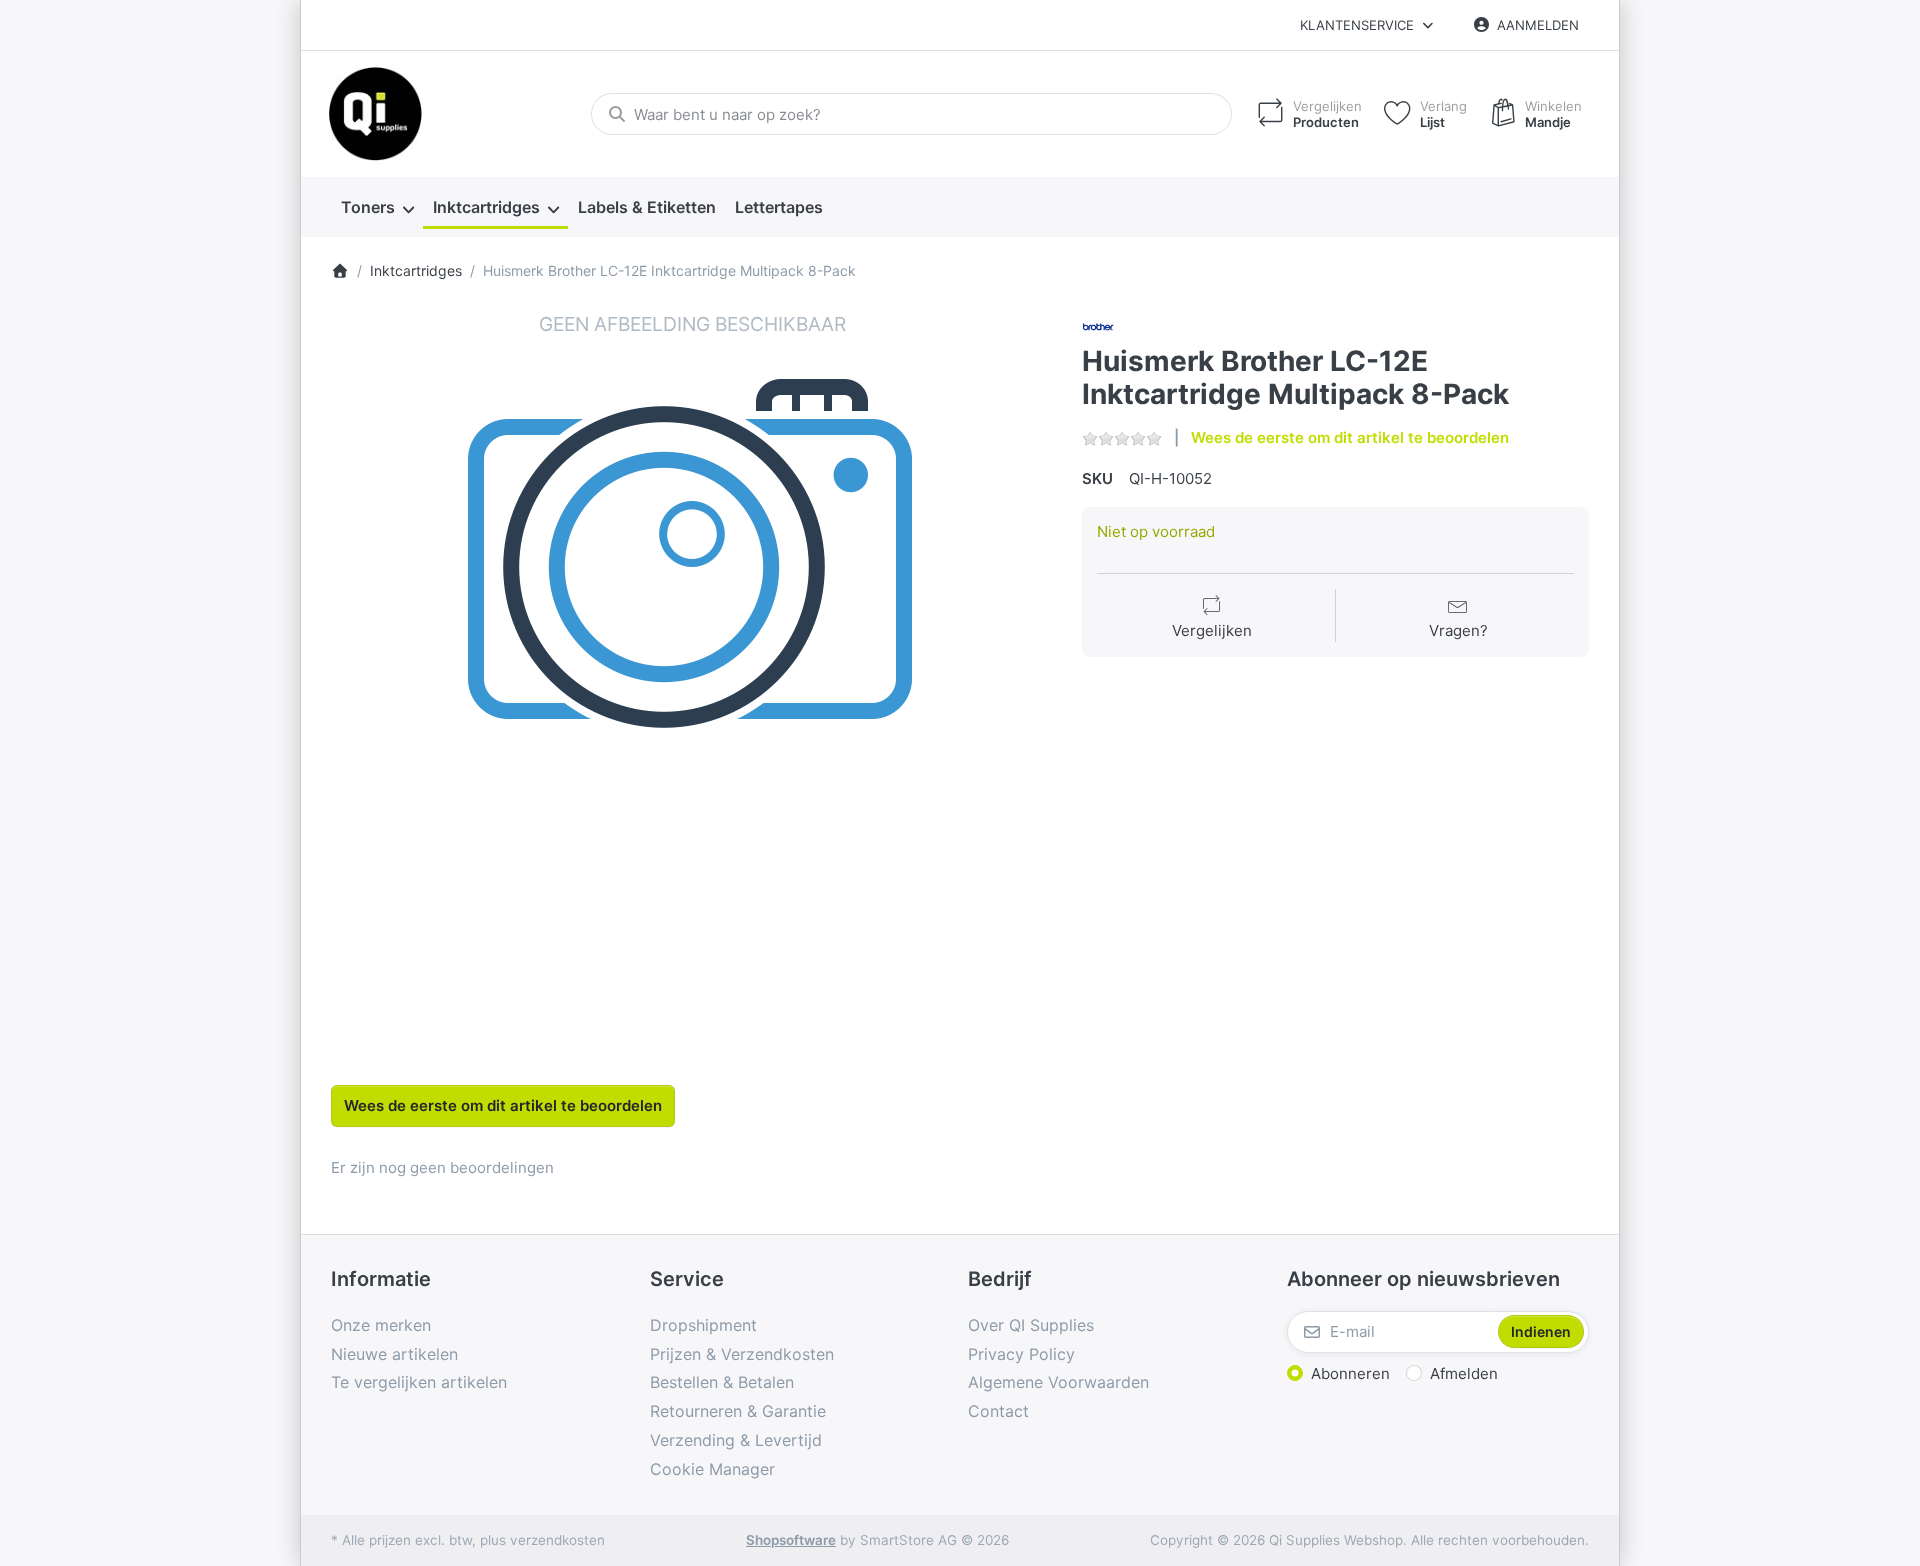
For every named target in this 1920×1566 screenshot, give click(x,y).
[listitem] (692, 672)
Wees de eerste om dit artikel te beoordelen (1350, 437)
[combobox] (911, 114)
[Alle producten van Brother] (1098, 325)
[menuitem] (377, 208)
